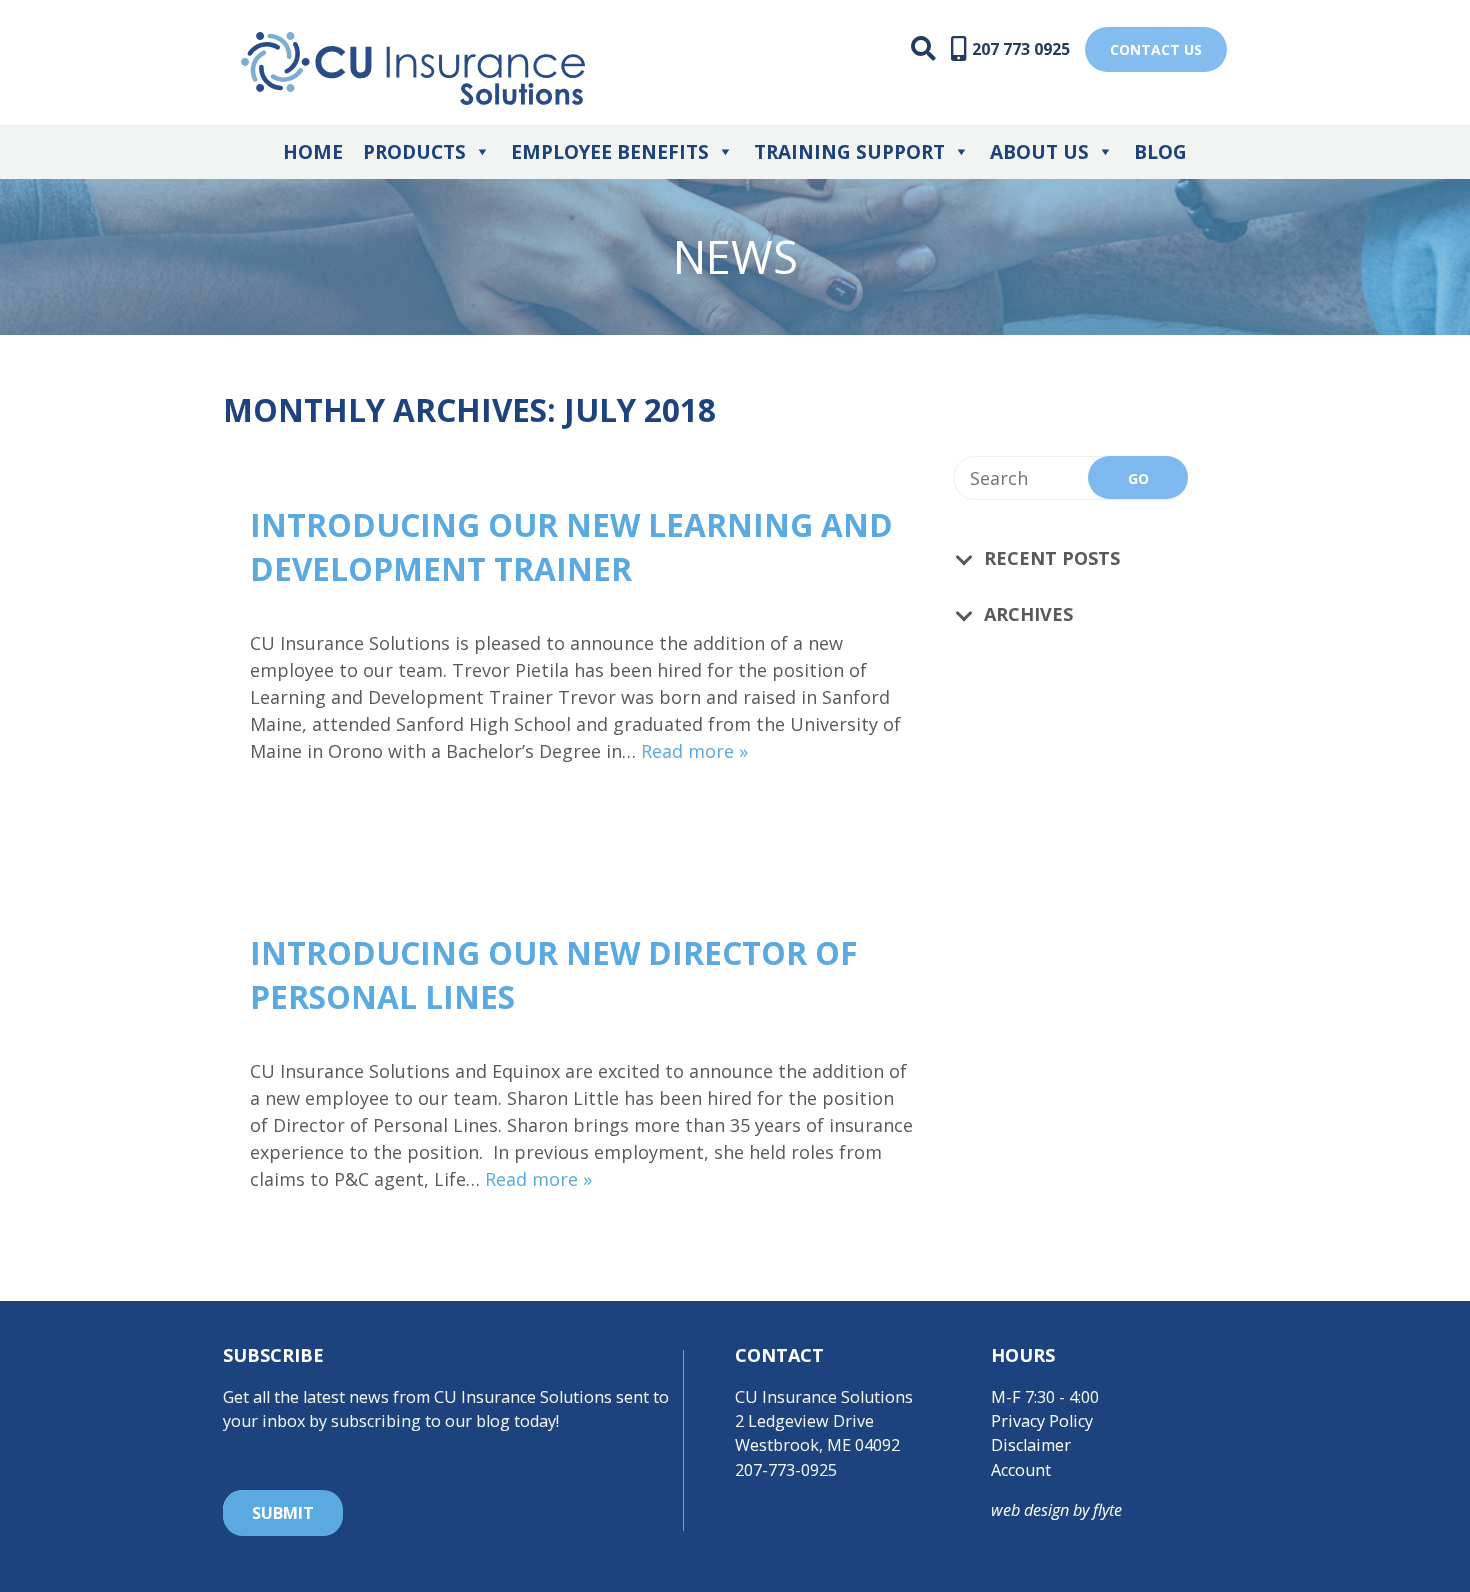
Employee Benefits (610, 152)
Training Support (849, 152)
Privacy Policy (1042, 1421)
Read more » (694, 751)
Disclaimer (1031, 1445)
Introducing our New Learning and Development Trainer (571, 546)
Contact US (1156, 49)
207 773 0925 (1021, 49)
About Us (1039, 152)
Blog (1160, 152)
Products (414, 152)
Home (313, 152)
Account (1021, 1470)
